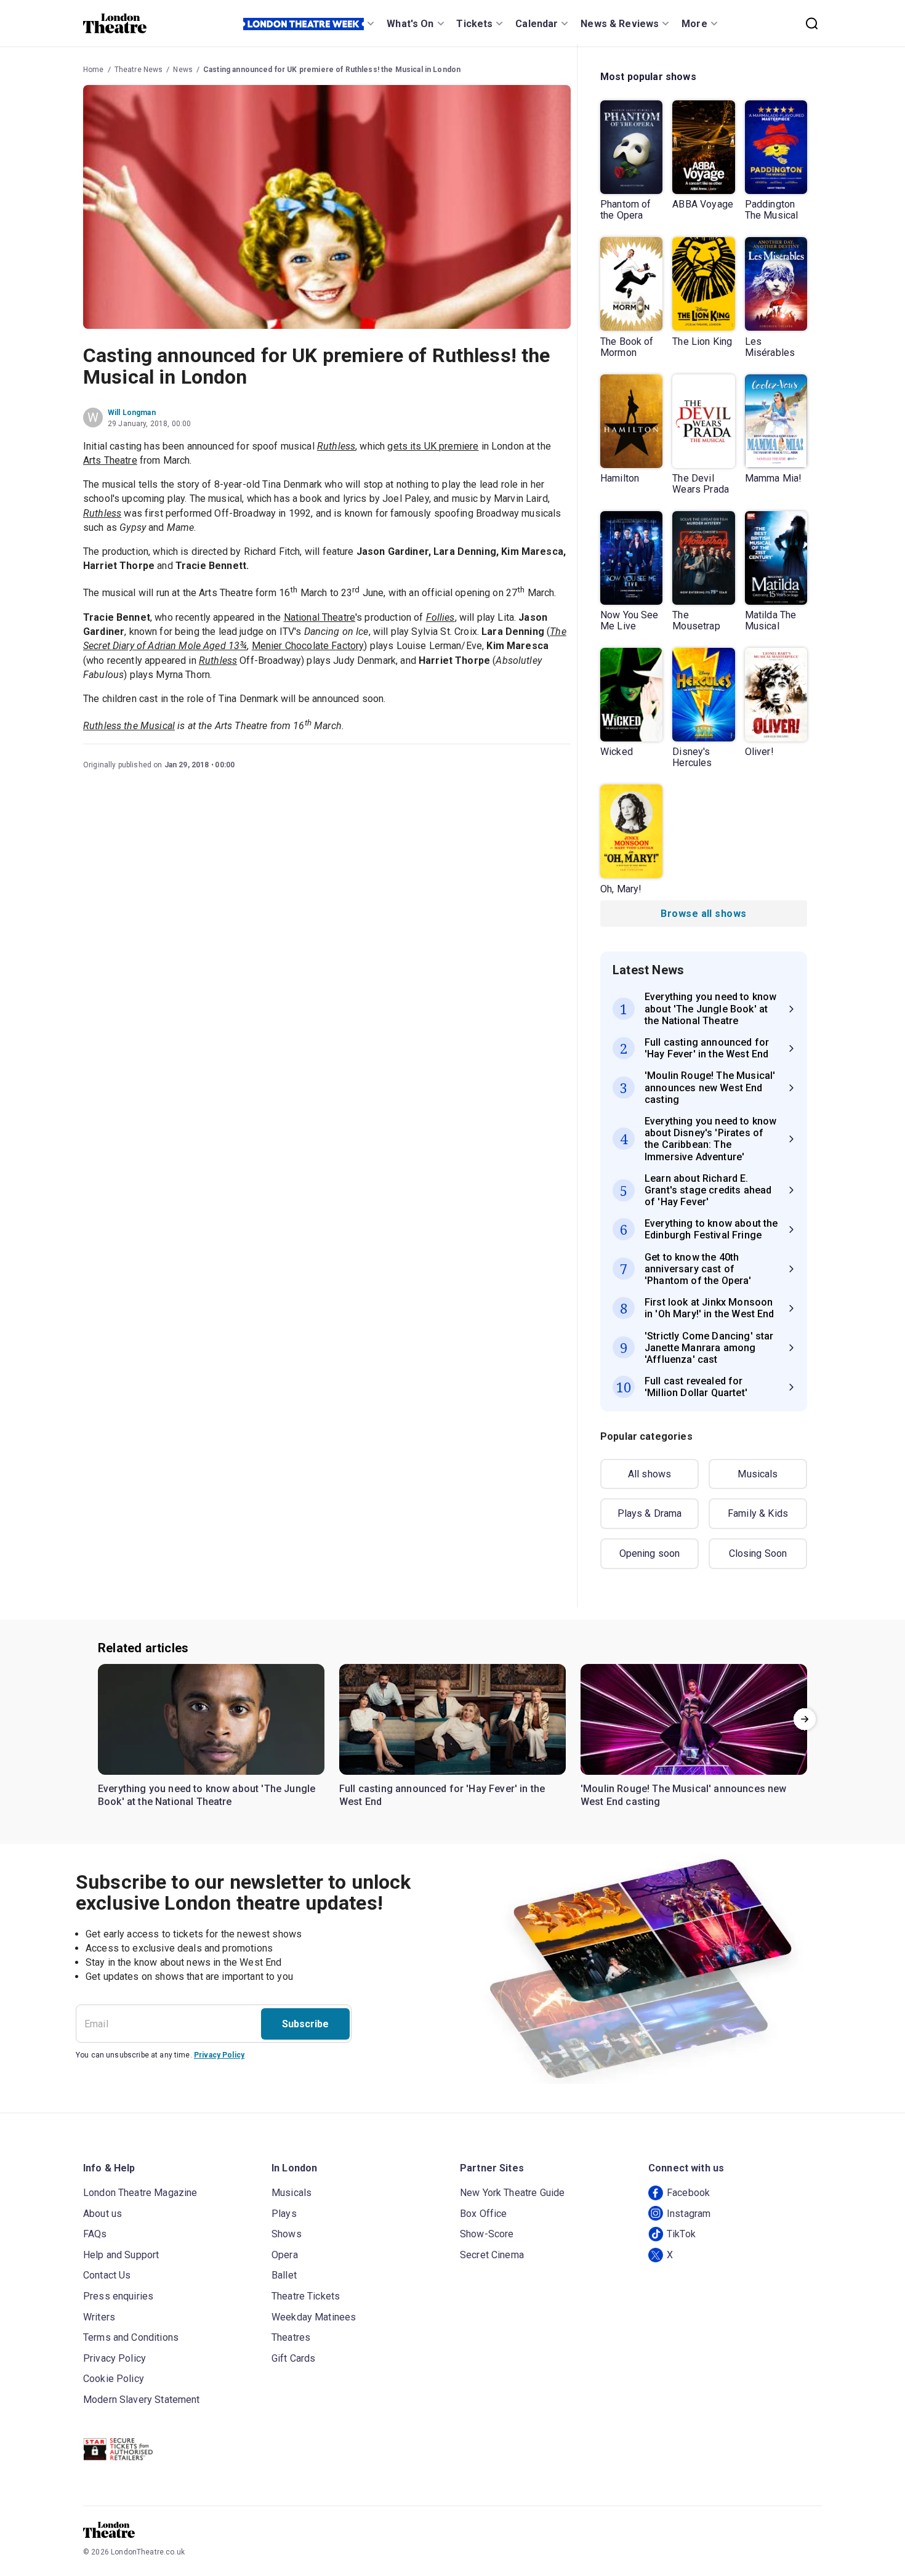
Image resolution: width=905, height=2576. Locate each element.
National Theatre (320, 617)
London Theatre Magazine (140, 2193)
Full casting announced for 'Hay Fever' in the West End (442, 1795)
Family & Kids (758, 1513)
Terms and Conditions (131, 2337)
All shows (650, 1474)
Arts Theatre (110, 460)
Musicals (758, 1474)
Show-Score (487, 2234)
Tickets (474, 24)
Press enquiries (118, 2296)
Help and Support (121, 2255)
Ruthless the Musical (129, 726)
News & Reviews (620, 24)
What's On (410, 24)
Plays (284, 2214)
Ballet (284, 2275)
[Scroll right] (805, 1719)
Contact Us (107, 2275)
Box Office (484, 2214)
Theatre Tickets (306, 2296)
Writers (99, 2317)
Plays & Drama (650, 1513)
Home (94, 70)
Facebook (688, 2193)
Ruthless (336, 446)
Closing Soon (758, 1553)
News (183, 70)
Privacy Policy (219, 2055)
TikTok (681, 2234)
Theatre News (139, 70)
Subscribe (305, 2024)
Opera (285, 2255)
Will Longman (132, 413)
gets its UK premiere (433, 446)
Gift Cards (294, 2358)
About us (103, 2214)
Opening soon (650, 1553)
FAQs (95, 2234)
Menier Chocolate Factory (308, 646)
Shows (287, 2234)
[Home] (115, 23)
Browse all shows (703, 914)
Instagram (689, 2214)
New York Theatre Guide (512, 2193)
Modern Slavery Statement (142, 2400)
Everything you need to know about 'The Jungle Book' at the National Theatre (207, 1795)
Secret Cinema (492, 2255)
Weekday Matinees (314, 2317)
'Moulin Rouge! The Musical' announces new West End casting (684, 1795)
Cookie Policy (114, 2379)
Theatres (291, 2337)
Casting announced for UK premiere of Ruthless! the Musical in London (332, 70)
